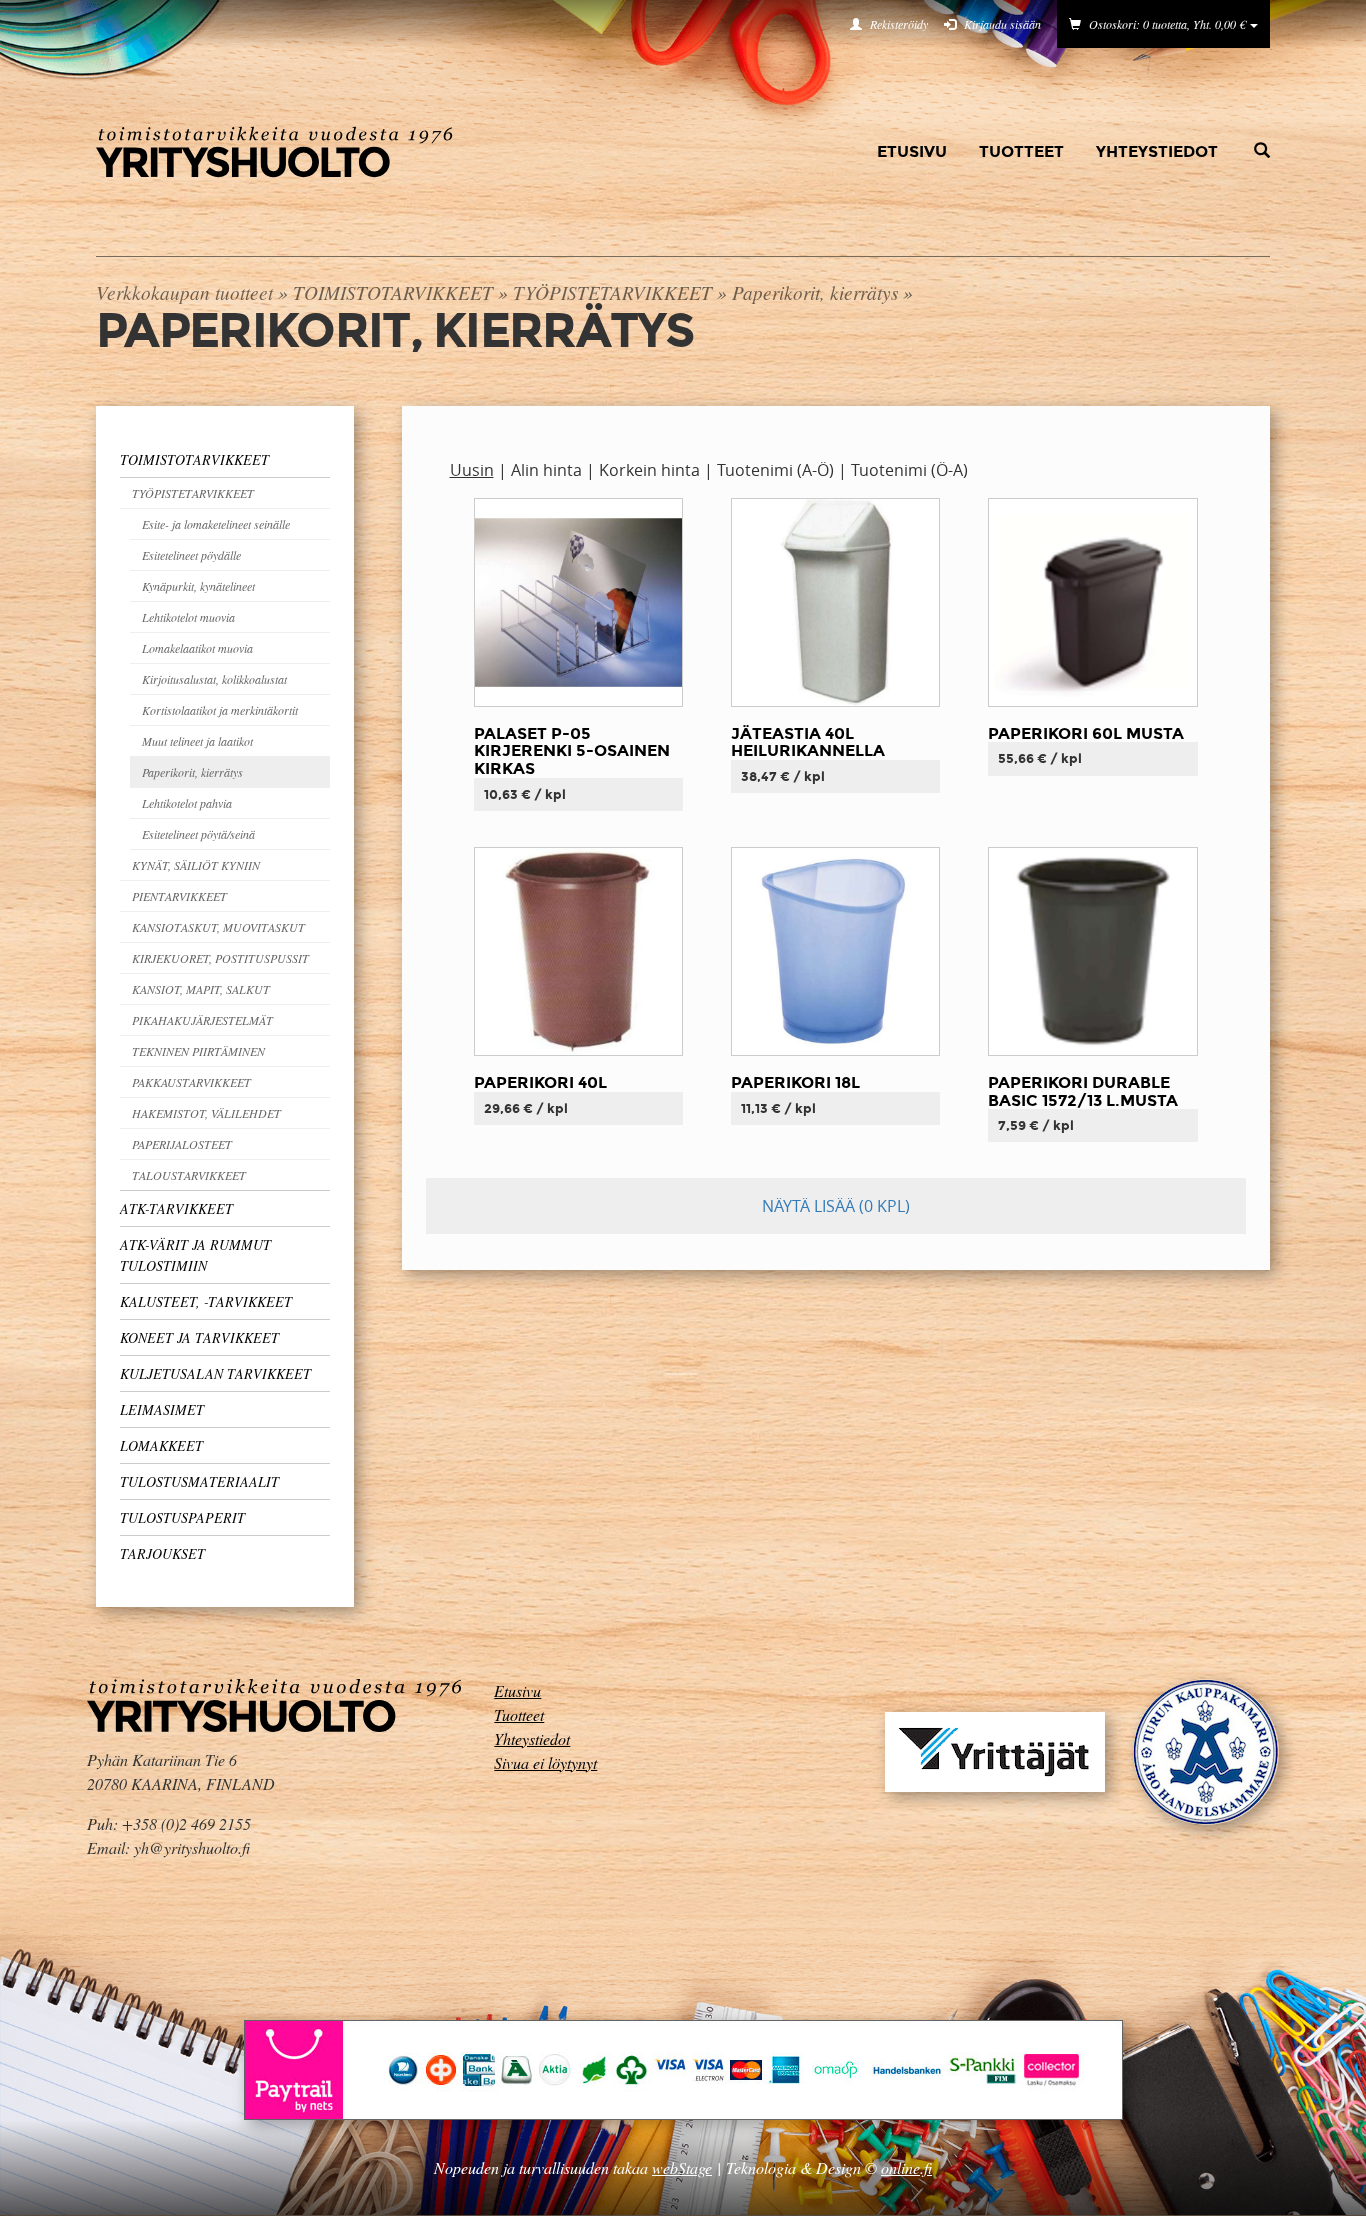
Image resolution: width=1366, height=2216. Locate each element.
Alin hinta (546, 470)
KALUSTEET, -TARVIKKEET (206, 1301)
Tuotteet (1021, 151)
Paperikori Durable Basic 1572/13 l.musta (1083, 1091)
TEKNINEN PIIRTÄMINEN (198, 1051)
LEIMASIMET (162, 1409)
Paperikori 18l (795, 1082)
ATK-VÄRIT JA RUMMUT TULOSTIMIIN (195, 1255)
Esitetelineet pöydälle (191, 555)
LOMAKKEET (161, 1445)
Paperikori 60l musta (1086, 733)
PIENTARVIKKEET (179, 896)
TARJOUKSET (162, 1553)
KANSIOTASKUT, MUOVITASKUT (218, 927)
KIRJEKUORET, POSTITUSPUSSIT (220, 958)
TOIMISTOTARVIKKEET (393, 292)
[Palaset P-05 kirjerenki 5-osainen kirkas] (578, 601)
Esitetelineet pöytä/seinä (198, 834)
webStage (682, 2167)
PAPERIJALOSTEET (182, 1144)
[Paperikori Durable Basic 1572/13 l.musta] (1092, 951)
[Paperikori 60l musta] (1092, 601)
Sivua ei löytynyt (545, 1762)
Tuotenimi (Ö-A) (909, 470)
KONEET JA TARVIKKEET (199, 1337)
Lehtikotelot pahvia (187, 803)
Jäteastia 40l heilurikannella (808, 742)
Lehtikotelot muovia (188, 617)
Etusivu (912, 151)
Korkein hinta (649, 470)
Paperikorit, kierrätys (815, 292)
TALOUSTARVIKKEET (189, 1175)
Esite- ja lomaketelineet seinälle (216, 524)
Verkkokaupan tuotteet (184, 292)
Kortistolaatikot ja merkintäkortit (220, 710)
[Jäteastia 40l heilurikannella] (835, 601)
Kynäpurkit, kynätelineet (198, 586)
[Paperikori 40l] (578, 951)
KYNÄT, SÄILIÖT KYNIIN (196, 865)
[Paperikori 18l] (835, 951)
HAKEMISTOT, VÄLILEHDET (206, 1113)
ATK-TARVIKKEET (176, 1208)
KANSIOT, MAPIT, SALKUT (201, 989)
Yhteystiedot (1157, 151)
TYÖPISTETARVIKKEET (612, 292)
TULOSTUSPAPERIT (182, 1517)
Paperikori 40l (540, 1082)
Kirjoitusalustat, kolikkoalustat (214, 679)
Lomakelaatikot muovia (197, 648)
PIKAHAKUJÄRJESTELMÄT (202, 1020)
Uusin (472, 470)
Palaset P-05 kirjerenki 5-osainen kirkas (572, 751)
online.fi (906, 2167)
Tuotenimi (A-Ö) (775, 470)
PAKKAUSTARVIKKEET (191, 1082)
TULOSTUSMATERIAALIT (199, 1481)
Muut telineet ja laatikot (197, 741)
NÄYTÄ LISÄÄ (836, 1206)
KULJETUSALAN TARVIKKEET (215, 1373)
